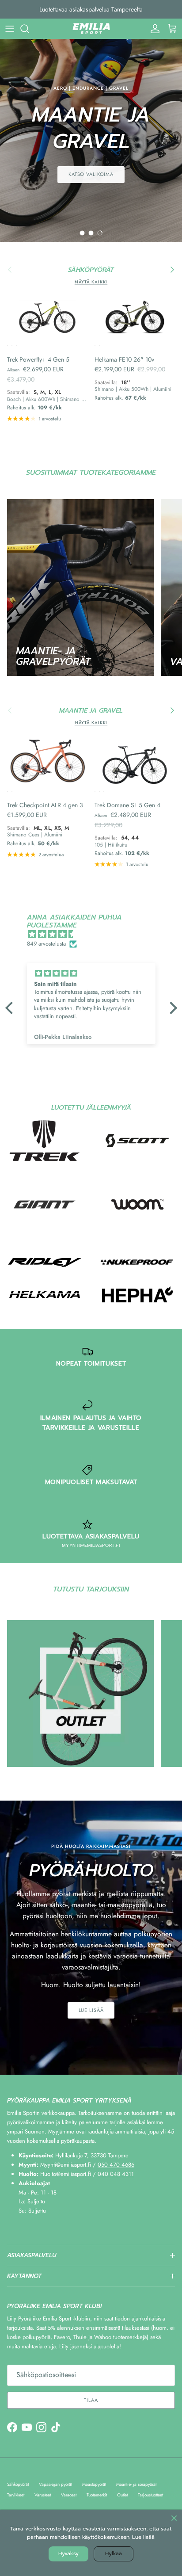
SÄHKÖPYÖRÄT (91, 270)
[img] (96, 935)
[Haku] (29, 29)
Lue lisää (143, 2537)
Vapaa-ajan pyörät (55, 2484)
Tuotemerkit (97, 2495)
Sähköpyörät (18, 2484)
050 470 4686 (116, 2165)
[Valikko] (10, 29)
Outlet (122, 2495)
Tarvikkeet (16, 2495)
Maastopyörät (94, 2484)
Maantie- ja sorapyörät (136, 2484)
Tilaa (91, 2400)
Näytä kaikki (91, 282)
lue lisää (91, 2010)
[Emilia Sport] (91, 29)
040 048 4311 (116, 2174)
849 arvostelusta (46, 944)
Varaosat (69, 2495)
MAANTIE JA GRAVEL (91, 711)
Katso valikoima (91, 174)
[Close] (174, 2518)
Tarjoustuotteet (150, 2495)
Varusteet (43, 2495)
